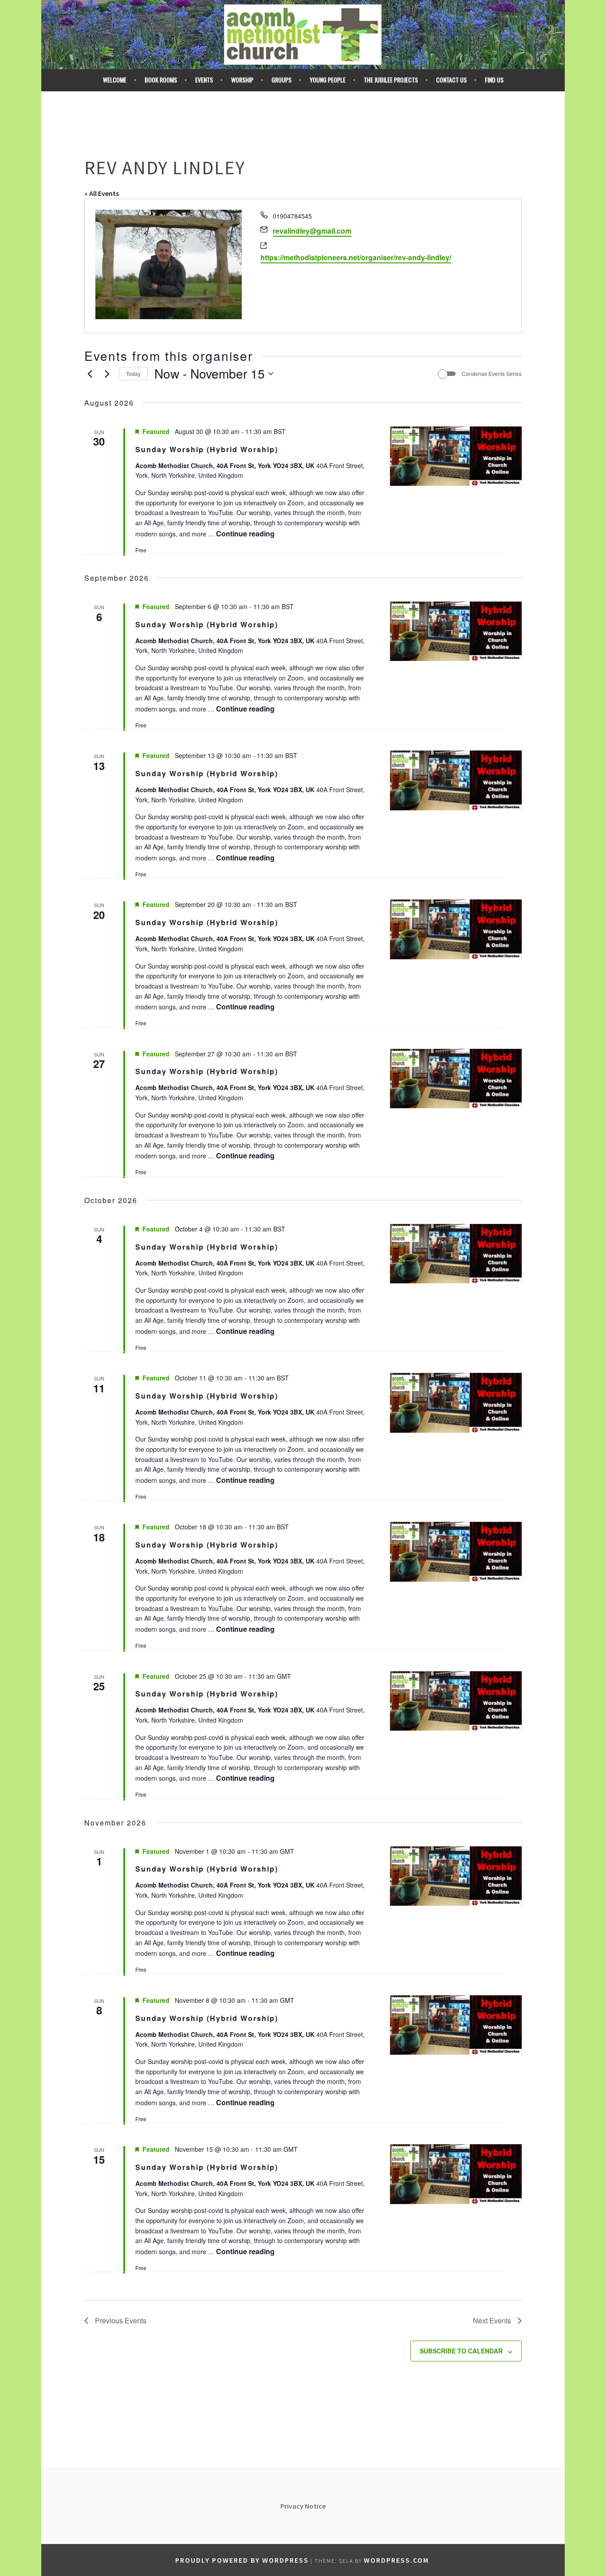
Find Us (494, 80)
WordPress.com (396, 2560)
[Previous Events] (90, 374)
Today (133, 373)
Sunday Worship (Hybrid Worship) (207, 449)
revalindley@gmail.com (312, 231)
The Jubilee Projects (391, 80)
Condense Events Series (492, 374)
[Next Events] (107, 374)
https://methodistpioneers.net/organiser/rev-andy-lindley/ (356, 257)
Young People (328, 80)
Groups (281, 80)
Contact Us (451, 80)
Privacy (293, 2506)
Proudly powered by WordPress (242, 2560)
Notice (315, 2506)
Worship (242, 80)
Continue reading (245, 534)
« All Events (102, 193)
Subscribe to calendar (461, 2351)
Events (204, 80)
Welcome (115, 80)
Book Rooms (161, 80)
